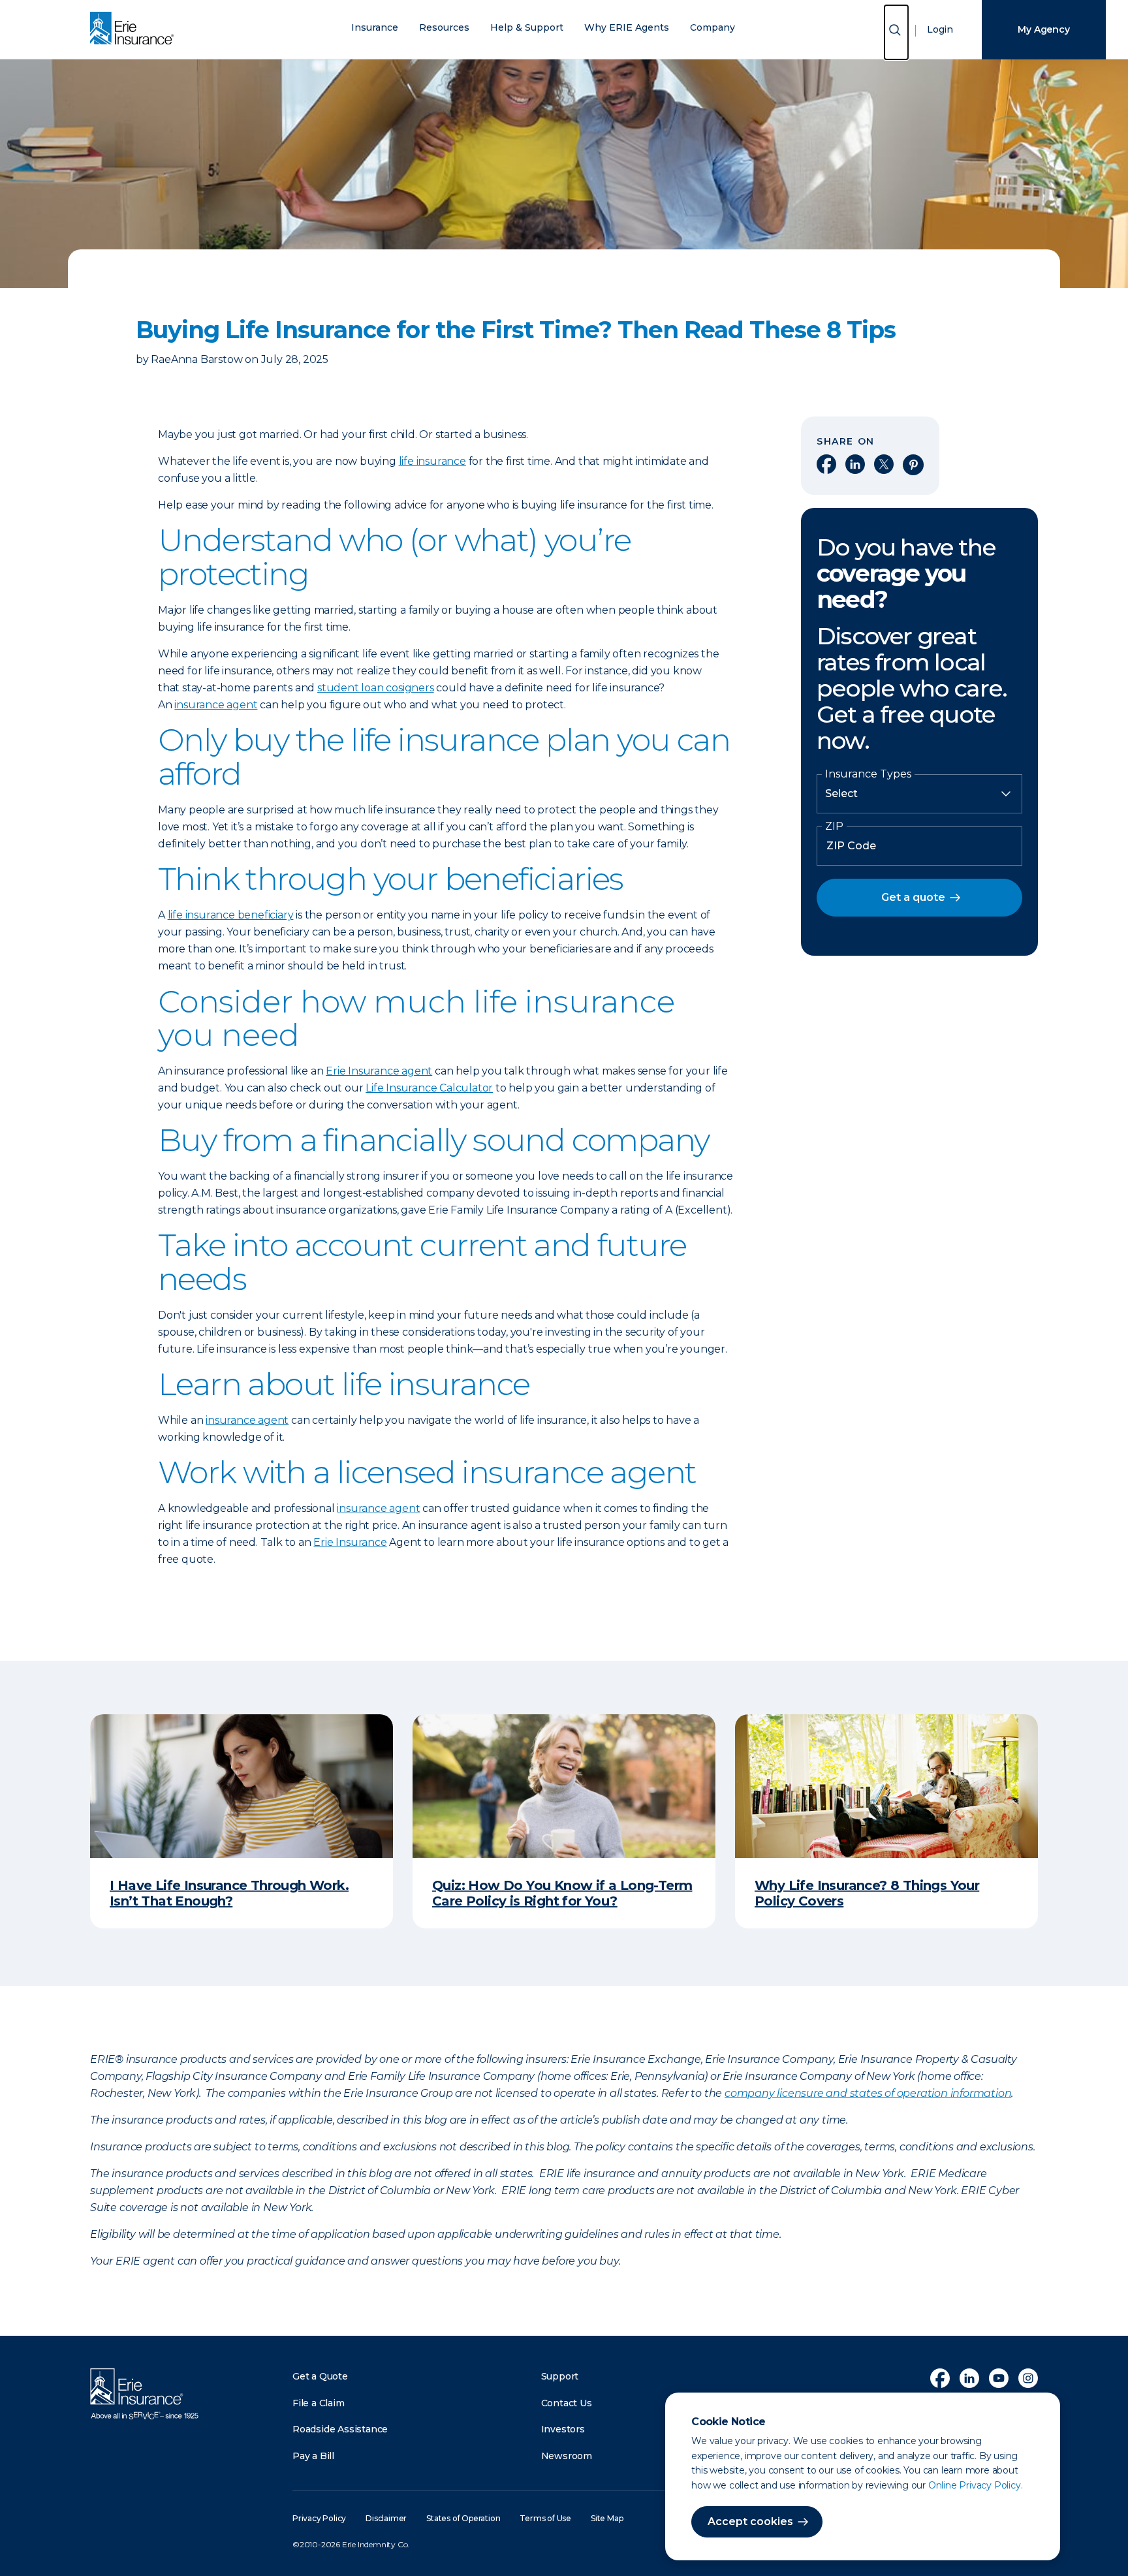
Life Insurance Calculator (429, 1088)
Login (940, 29)
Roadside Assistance (340, 2429)
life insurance (432, 461)
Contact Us (567, 2403)
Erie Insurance (350, 1542)
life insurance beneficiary (231, 915)
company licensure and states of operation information (868, 2093)
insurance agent (216, 705)
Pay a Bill (313, 2456)
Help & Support (527, 28)
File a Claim (319, 2403)
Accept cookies (750, 2521)
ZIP (834, 826)
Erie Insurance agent (379, 1071)
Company (713, 28)
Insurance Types (868, 774)
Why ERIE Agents (627, 28)
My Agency (1043, 29)
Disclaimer (386, 2518)
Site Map (607, 2518)
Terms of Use (545, 2518)
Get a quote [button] (913, 897)
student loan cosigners (376, 688)
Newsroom (567, 2456)
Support (560, 2376)
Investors (563, 2429)
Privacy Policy (319, 2518)
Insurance (375, 28)
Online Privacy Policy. (976, 2485)
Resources (444, 28)
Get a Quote (320, 2376)
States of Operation (463, 2518)
